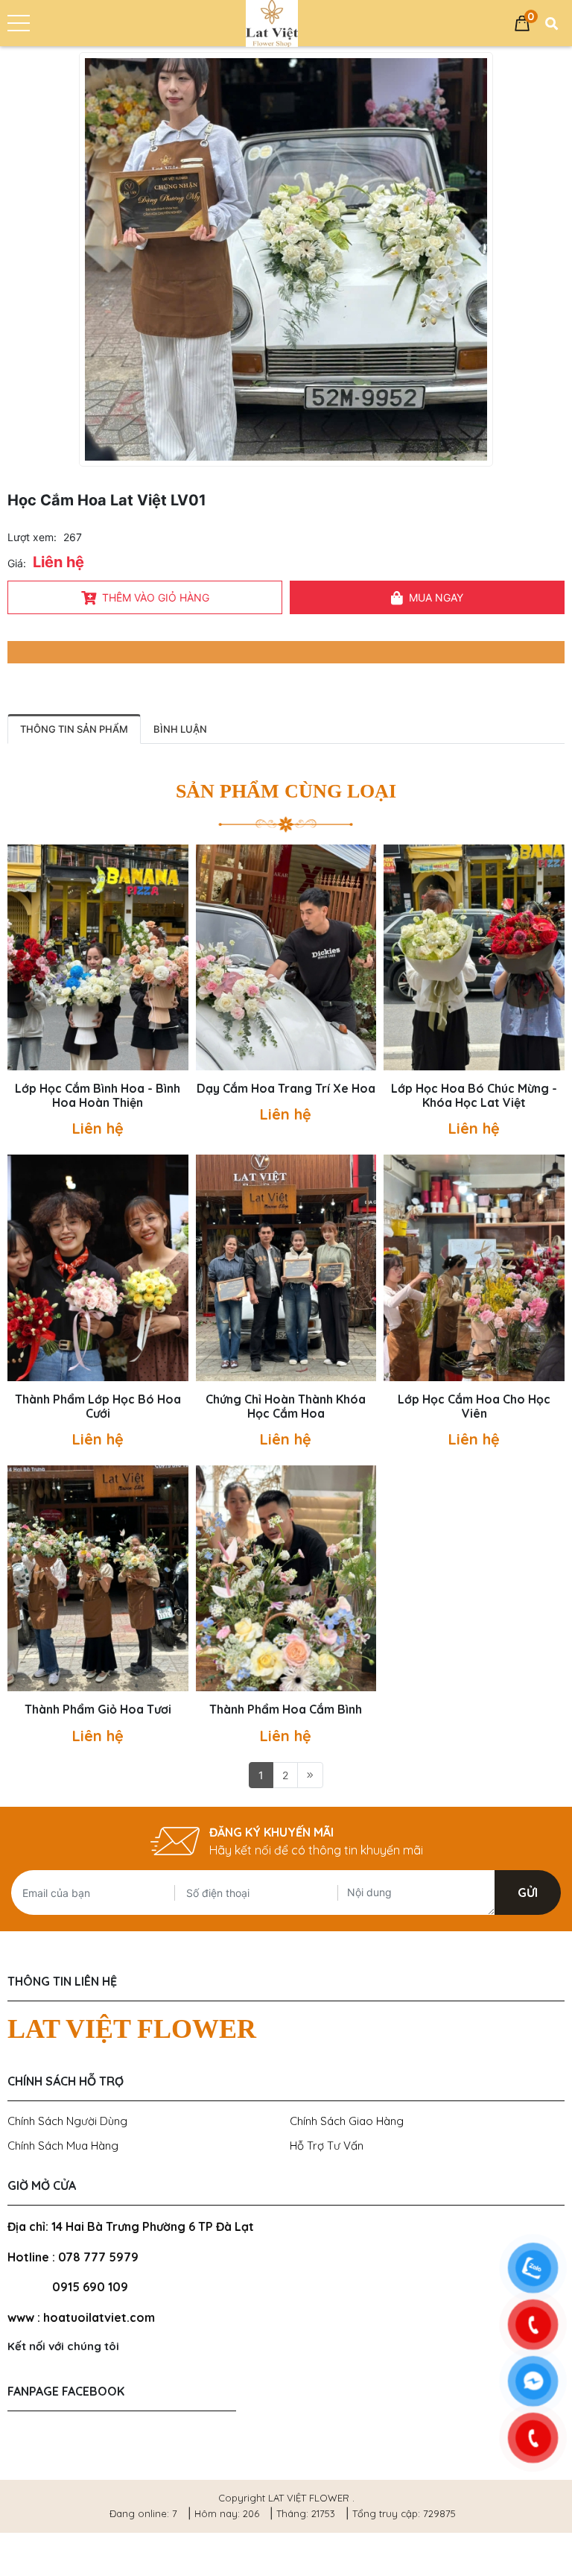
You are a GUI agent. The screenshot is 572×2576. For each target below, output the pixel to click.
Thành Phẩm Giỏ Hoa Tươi (98, 1710)
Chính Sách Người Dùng (67, 2121)
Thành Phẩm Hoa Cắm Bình (286, 1710)
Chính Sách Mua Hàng (63, 2146)
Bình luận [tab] (180, 729)
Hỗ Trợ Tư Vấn (327, 2146)
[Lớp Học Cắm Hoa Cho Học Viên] (474, 1268)
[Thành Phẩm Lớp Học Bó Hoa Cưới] (98, 1268)
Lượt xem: (32, 537)
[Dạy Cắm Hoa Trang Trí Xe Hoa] (286, 957)
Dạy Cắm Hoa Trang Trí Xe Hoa (286, 1089)
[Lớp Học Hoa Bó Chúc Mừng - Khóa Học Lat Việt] (474, 957)
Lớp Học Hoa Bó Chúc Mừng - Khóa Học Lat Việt (474, 1096)
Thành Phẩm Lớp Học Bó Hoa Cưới (98, 1407)
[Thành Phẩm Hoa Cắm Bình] (286, 1578)
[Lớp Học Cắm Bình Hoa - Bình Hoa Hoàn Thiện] (98, 957)
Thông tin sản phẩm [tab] (74, 729)
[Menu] (19, 23)
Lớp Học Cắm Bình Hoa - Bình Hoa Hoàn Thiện (98, 1096)
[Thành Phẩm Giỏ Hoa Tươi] (98, 1578)
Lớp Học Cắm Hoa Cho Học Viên (474, 1407)
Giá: (17, 563)
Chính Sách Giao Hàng (347, 2121)
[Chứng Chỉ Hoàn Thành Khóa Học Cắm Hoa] (286, 1268)
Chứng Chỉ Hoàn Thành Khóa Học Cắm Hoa (286, 1407)
